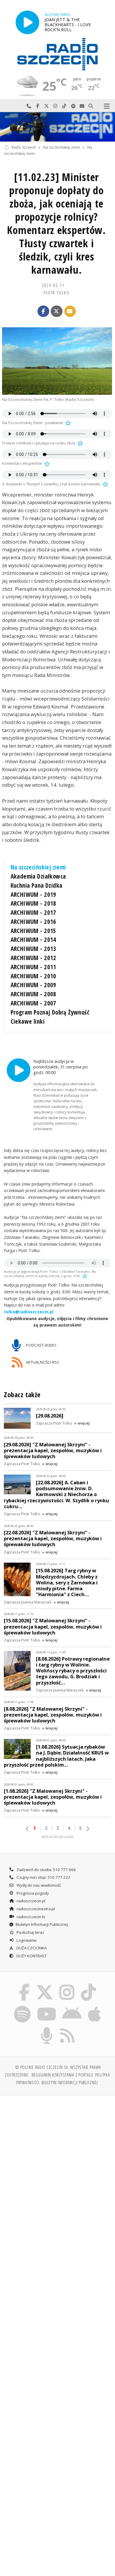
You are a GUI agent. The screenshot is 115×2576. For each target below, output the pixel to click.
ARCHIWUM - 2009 (33, 985)
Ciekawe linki (28, 1021)
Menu (107, 106)
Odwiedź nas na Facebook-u (38, 106)
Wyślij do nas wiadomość (82, 106)
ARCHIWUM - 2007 (33, 1003)
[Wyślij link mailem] (70, 311)
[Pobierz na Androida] (72, 2006)
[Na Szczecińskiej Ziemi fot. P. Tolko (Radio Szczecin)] (57, 361)
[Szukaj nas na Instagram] (67, 1985)
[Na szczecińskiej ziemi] (57, 127)
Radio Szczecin (24, 147)
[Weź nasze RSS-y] (67, 2028)
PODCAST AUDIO (41, 1345)
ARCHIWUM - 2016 (33, 922)
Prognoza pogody (32, 1893)
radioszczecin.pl (31, 1901)
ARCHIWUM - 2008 (33, 994)
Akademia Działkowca (38, 876)
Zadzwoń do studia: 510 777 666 (46, 1870)
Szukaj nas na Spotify (73, 106)
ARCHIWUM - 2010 (33, 976)
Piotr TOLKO (57, 293)
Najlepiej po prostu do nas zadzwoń (29, 106)
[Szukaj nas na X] (45, 1985)
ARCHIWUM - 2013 (33, 949)
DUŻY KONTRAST (31, 1956)
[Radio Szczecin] (57, 54)
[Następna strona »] (88, 1829)
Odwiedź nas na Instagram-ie (55, 106)
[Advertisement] (57, 2160)
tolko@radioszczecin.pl (29, 1312)
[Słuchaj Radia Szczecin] (27, 22)
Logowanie (26, 1940)
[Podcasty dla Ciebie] (47, 2028)
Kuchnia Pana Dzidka (37, 885)
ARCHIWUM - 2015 (33, 931)
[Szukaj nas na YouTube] (46, 2006)
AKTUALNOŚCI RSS (42, 1362)
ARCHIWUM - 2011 (33, 967)
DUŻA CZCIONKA (31, 1948)
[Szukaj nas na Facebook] (24, 1985)
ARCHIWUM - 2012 (33, 958)
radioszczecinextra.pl (35, 1909)
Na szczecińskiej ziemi (62, 147)
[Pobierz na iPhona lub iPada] (95, 2006)
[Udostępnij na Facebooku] (43, 311)
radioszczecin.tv (31, 1917)
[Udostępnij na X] (57, 311)
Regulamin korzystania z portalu (62, 2075)
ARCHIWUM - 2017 (33, 912)
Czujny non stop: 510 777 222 (43, 1877)
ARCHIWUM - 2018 (33, 903)
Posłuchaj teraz (30, 1932)
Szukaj (91, 106)
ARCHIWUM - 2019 (33, 894)
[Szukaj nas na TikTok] (89, 1985)
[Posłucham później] (68, 423)
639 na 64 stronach (57, 1837)
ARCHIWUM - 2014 (33, 940)
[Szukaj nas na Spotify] (22, 2006)
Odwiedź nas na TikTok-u (64, 106)
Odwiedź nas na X (47, 106)
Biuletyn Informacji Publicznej (42, 1924)
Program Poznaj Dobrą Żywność (50, 1012)
